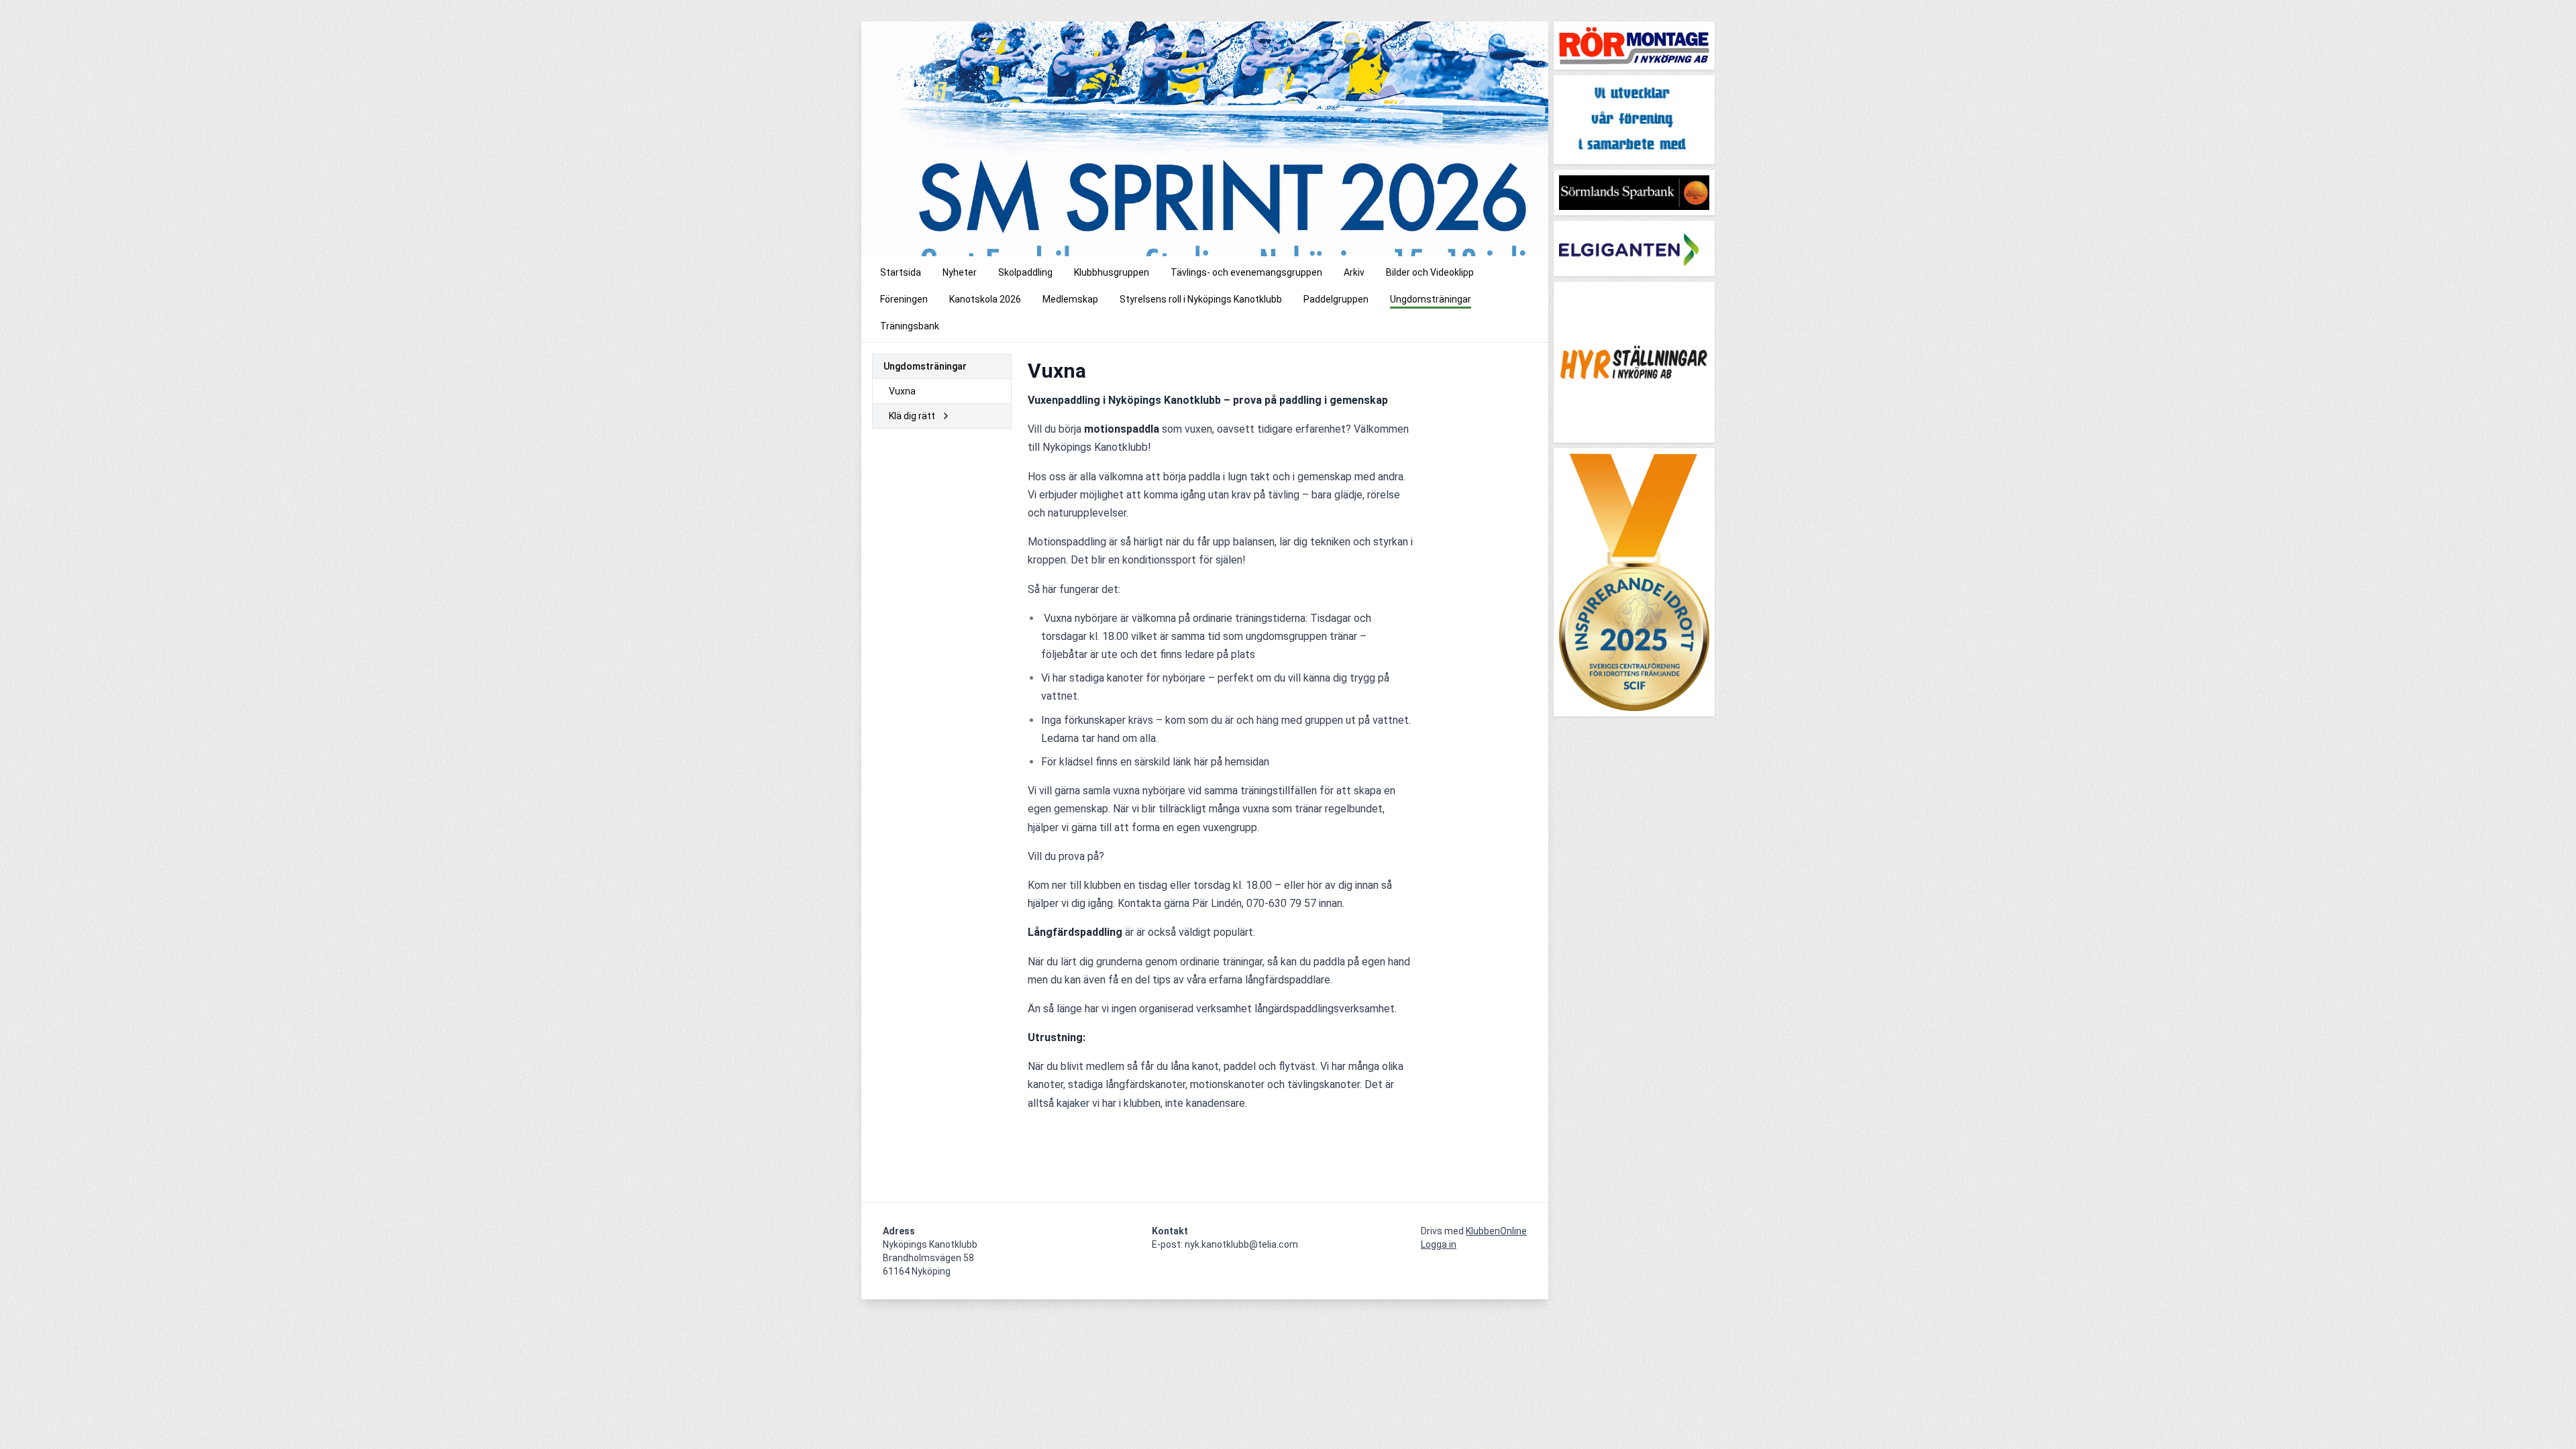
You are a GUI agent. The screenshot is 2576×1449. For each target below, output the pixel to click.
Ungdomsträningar (925, 366)
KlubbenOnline (1496, 1231)
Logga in (1439, 1244)
